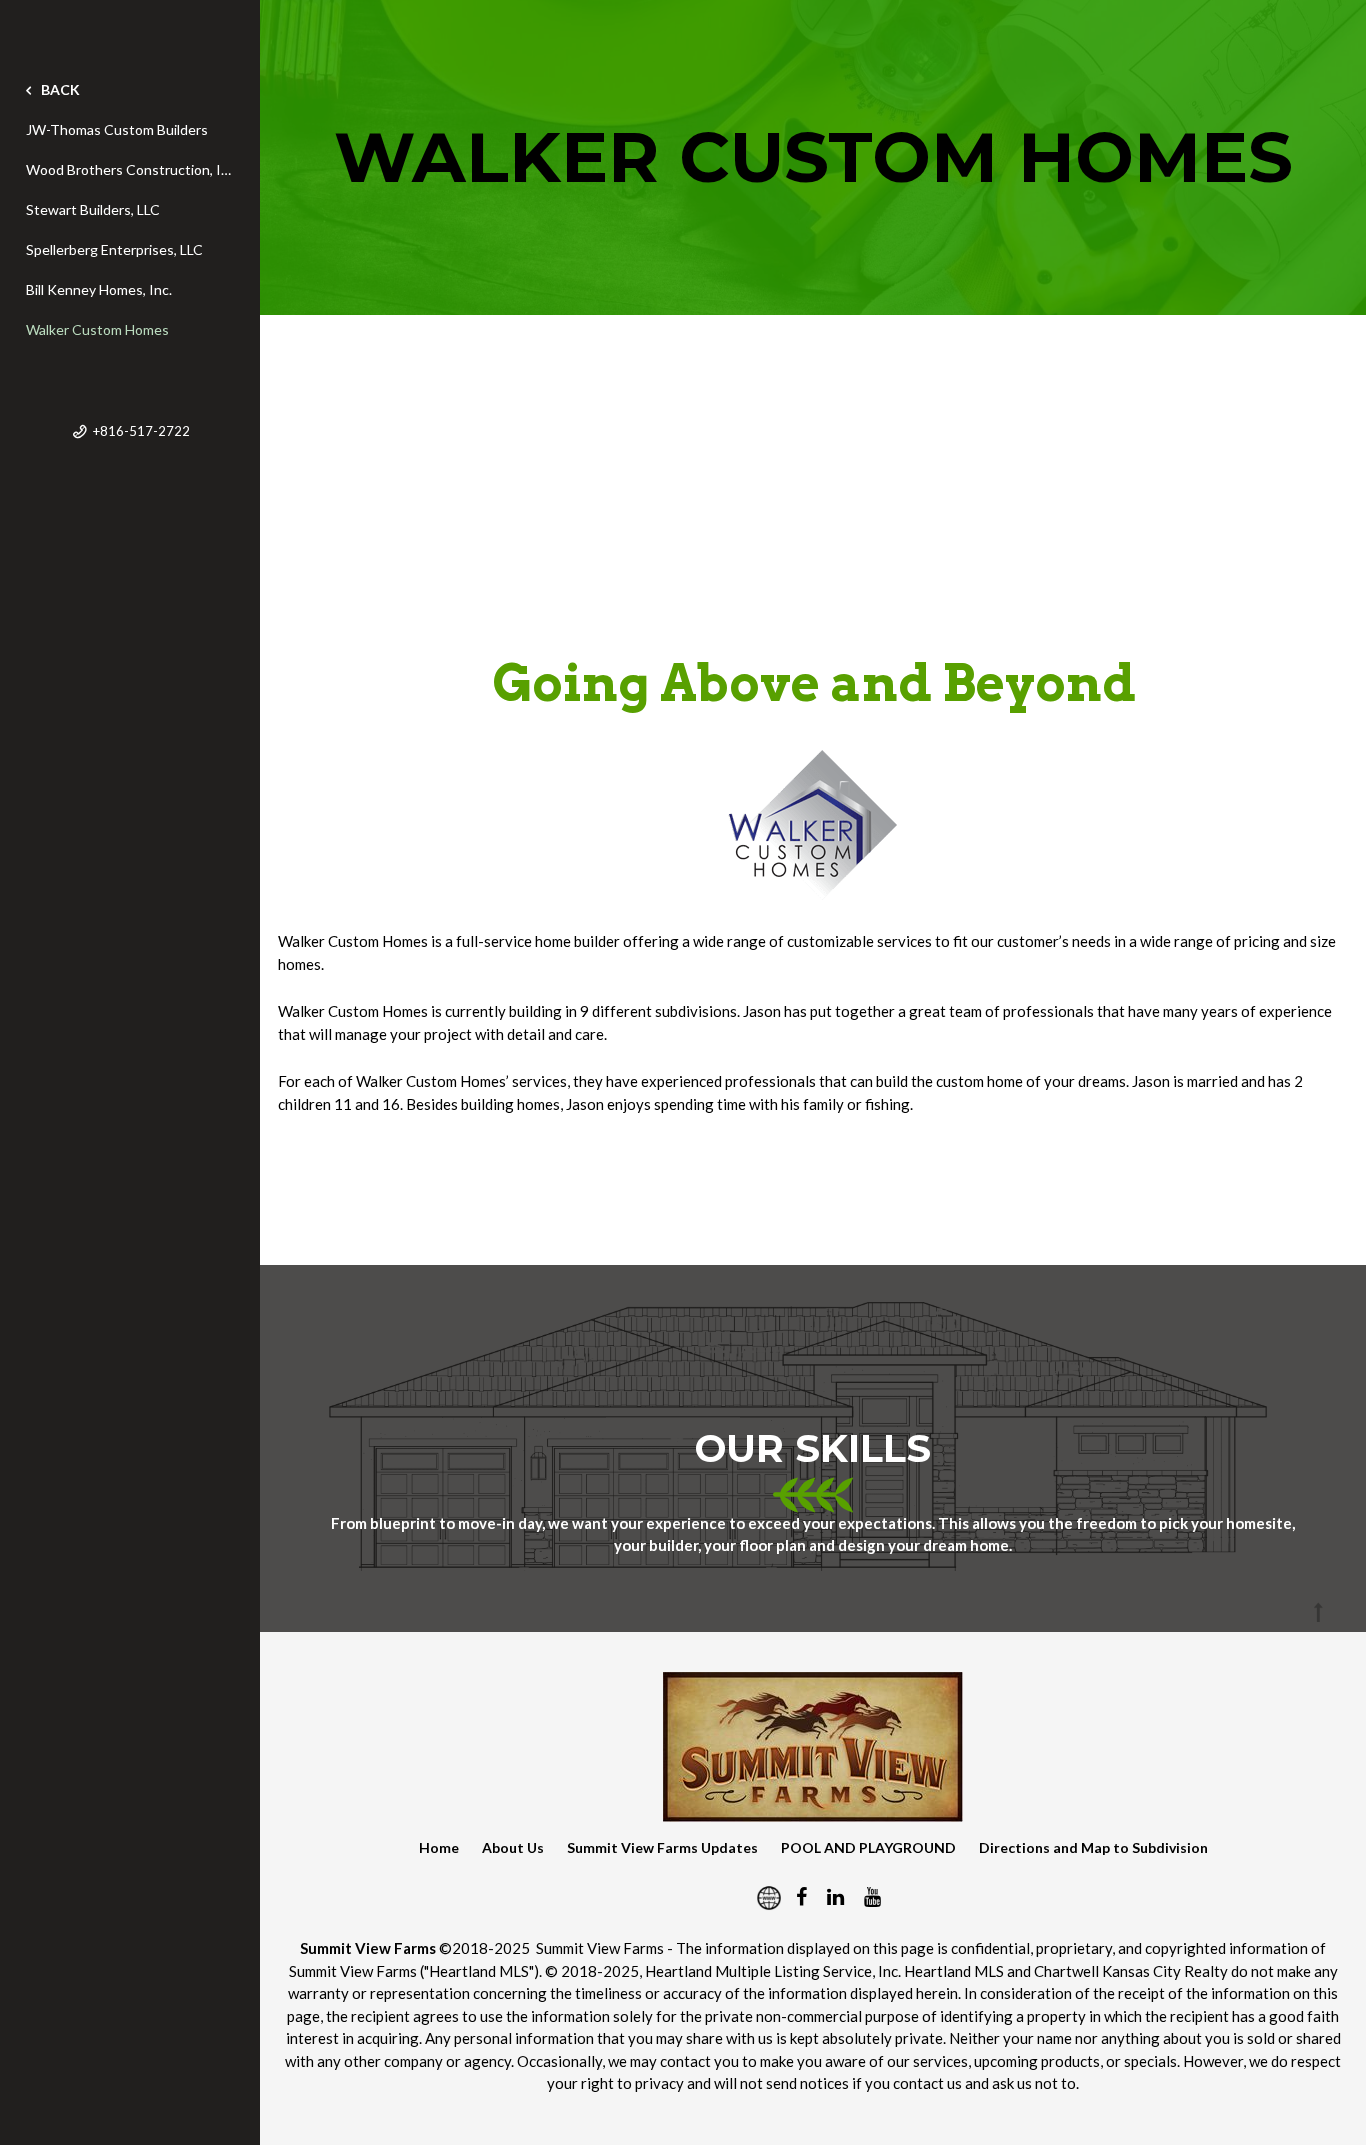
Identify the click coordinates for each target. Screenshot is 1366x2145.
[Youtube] (872, 1896)
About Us (513, 1847)
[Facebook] (801, 1896)
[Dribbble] (761, 1896)
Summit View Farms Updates (662, 1847)
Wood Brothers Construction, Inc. (130, 169)
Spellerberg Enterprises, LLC (114, 249)
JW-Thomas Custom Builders (117, 129)
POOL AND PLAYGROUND (868, 1847)
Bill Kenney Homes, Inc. (99, 289)
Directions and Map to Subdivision (1093, 1847)
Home (439, 1847)
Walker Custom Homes (97, 329)
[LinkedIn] (835, 1896)
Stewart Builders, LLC (93, 209)
